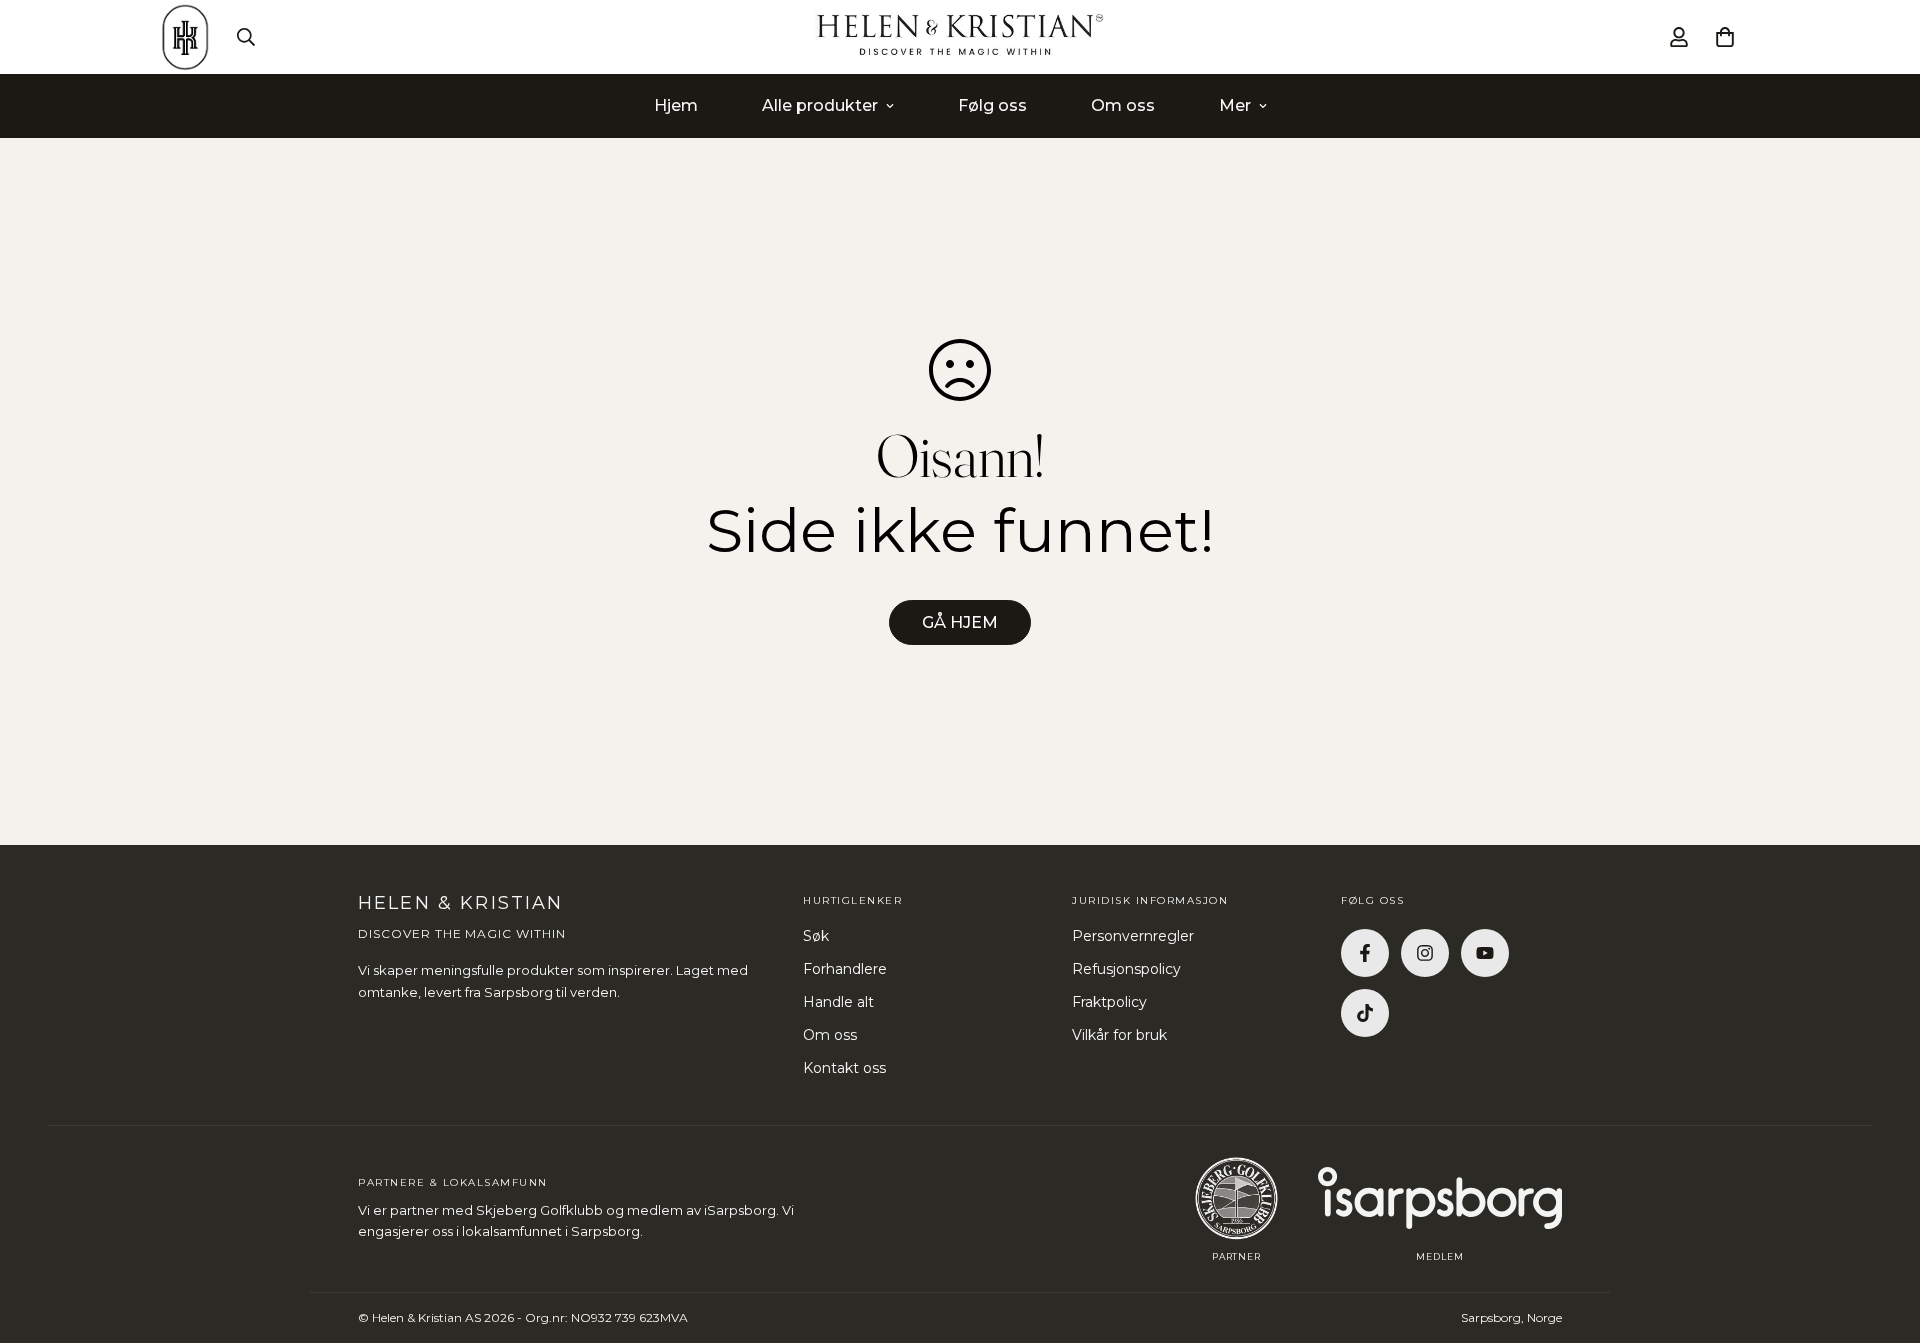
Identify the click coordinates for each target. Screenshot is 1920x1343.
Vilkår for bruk (1119, 1035)
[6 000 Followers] (1425, 953)
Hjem (676, 105)
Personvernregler (1133, 936)
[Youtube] (1485, 953)
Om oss (1123, 105)
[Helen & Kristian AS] (960, 37)
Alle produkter (820, 105)
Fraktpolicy (1109, 1002)
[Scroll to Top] (1881, 1234)
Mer (1235, 105)
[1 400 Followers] (1365, 953)
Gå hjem (960, 622)
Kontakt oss (844, 1068)
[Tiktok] (1365, 1013)
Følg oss (992, 105)
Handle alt (838, 1002)
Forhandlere (845, 969)
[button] (1725, 37)
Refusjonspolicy (1126, 969)
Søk (816, 936)
